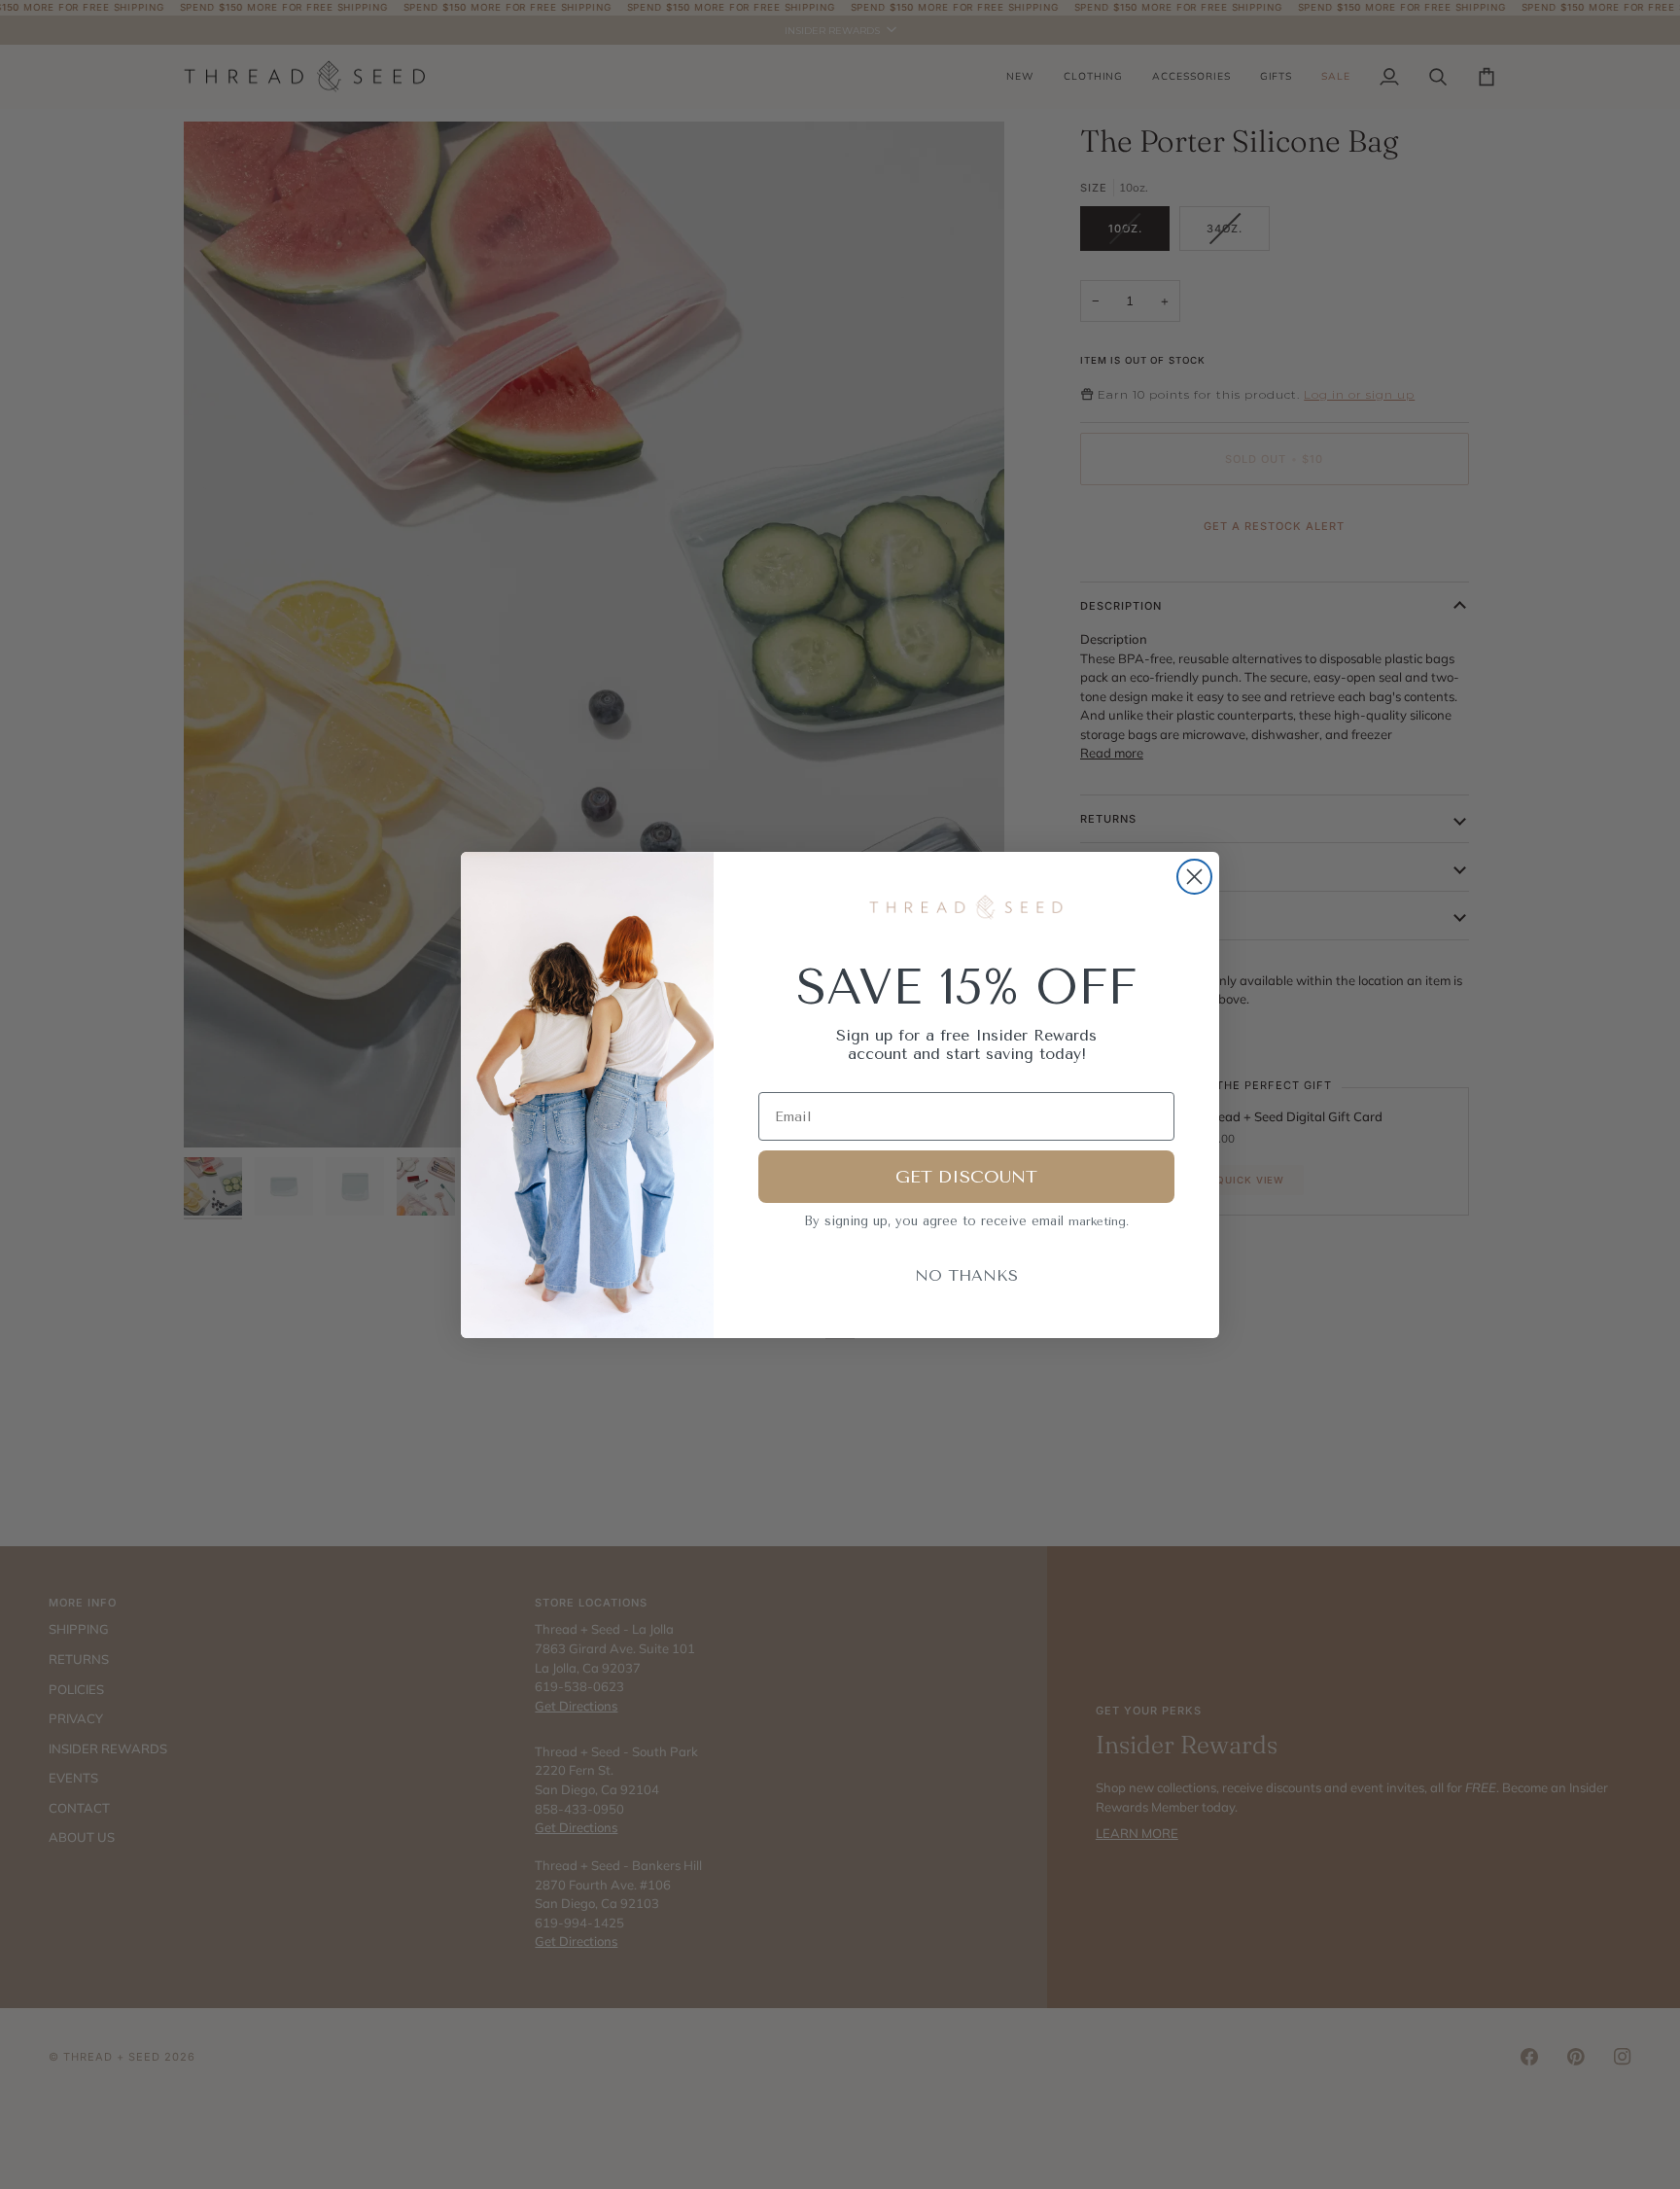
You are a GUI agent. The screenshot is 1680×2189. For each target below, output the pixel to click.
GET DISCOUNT (966, 1177)
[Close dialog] (1194, 877)
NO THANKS (966, 1275)
